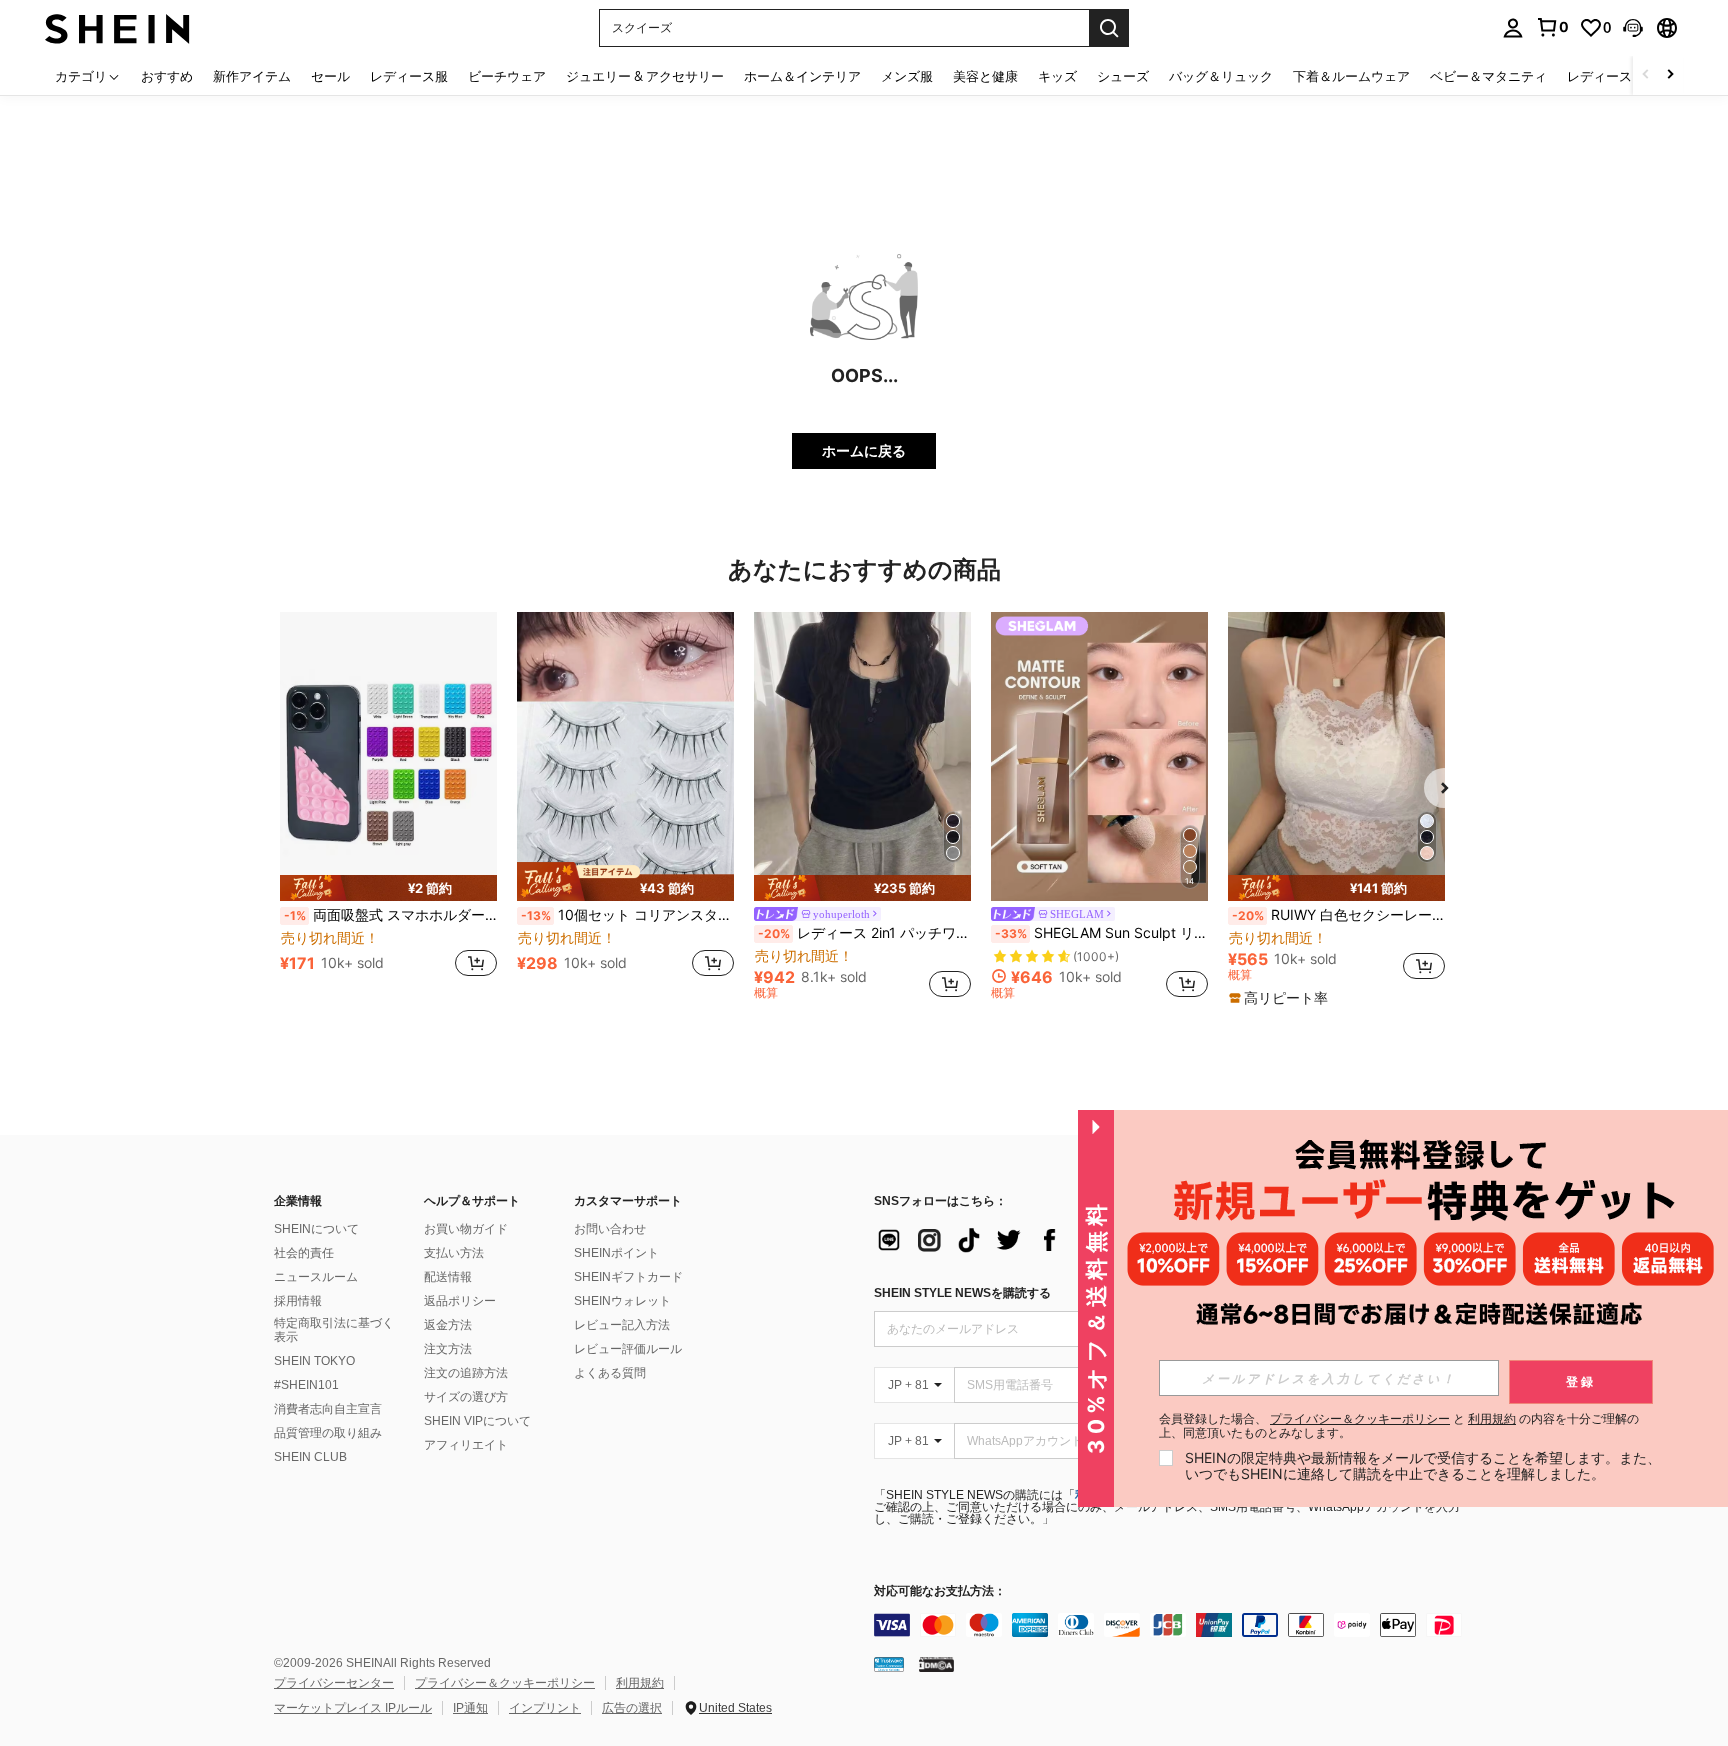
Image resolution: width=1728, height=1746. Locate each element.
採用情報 (298, 1301)
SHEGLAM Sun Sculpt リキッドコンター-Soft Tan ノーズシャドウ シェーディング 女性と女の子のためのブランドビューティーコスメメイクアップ (1101, 933)
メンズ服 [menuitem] (907, 76)
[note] (388, 888)
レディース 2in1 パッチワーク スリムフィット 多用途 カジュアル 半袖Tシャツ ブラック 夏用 (864, 933)
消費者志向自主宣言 (328, 1409)
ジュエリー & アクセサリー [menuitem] (645, 76)
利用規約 (640, 1683)
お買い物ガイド (466, 1229)
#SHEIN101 (306, 1385)
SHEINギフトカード (628, 1277)
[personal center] (1513, 28)
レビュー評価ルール (628, 1349)
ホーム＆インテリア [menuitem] (802, 76)
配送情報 (448, 1277)
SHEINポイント (616, 1253)
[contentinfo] (1174, 1625)
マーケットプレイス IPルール (353, 1708)
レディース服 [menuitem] (409, 76)
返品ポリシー (460, 1301)
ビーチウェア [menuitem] (507, 76)
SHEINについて (316, 1229)
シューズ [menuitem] (1123, 76)
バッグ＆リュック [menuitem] (1221, 76)
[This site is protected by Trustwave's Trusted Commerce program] (889, 1664)
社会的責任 (304, 1253)
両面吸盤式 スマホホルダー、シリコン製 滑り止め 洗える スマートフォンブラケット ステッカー (390, 915)
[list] (1034, 1240)
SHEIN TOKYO (314, 1361)
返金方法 (448, 1325)
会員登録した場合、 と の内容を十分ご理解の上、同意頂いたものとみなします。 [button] (1399, 1426)
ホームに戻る (864, 450)
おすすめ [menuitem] (167, 76)
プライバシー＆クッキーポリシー (505, 1683)
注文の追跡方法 (466, 1373)
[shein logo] (117, 27)
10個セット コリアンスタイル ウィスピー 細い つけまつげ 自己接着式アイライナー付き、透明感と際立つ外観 (627, 915)
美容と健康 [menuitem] (985, 76)
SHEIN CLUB (310, 1457)
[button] (1633, 28)
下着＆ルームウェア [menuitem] (1351, 76)
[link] (1552, 27)
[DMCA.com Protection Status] (936, 1664)
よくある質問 (610, 1373)
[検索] (1109, 28)
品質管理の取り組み (328, 1433)
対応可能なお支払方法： (940, 1591)
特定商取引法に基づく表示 (334, 1330)
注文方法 (448, 1349)
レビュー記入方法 (622, 1325)
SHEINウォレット (622, 1301)
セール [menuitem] (330, 76)
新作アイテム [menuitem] (252, 76)
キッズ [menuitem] (1057, 76)
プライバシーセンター (334, 1683)
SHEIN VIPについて (477, 1421)
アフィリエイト (466, 1445)
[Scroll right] (1670, 75)
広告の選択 (632, 1708)
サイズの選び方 (466, 1397)
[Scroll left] (1646, 75)
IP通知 (470, 1708)
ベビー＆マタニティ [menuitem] (1488, 76)
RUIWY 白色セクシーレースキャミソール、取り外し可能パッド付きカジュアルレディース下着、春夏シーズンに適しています (1338, 915)
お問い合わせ (610, 1229)
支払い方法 (454, 1253)
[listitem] (388, 805)
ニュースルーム (316, 1277)
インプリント (545, 1708)
